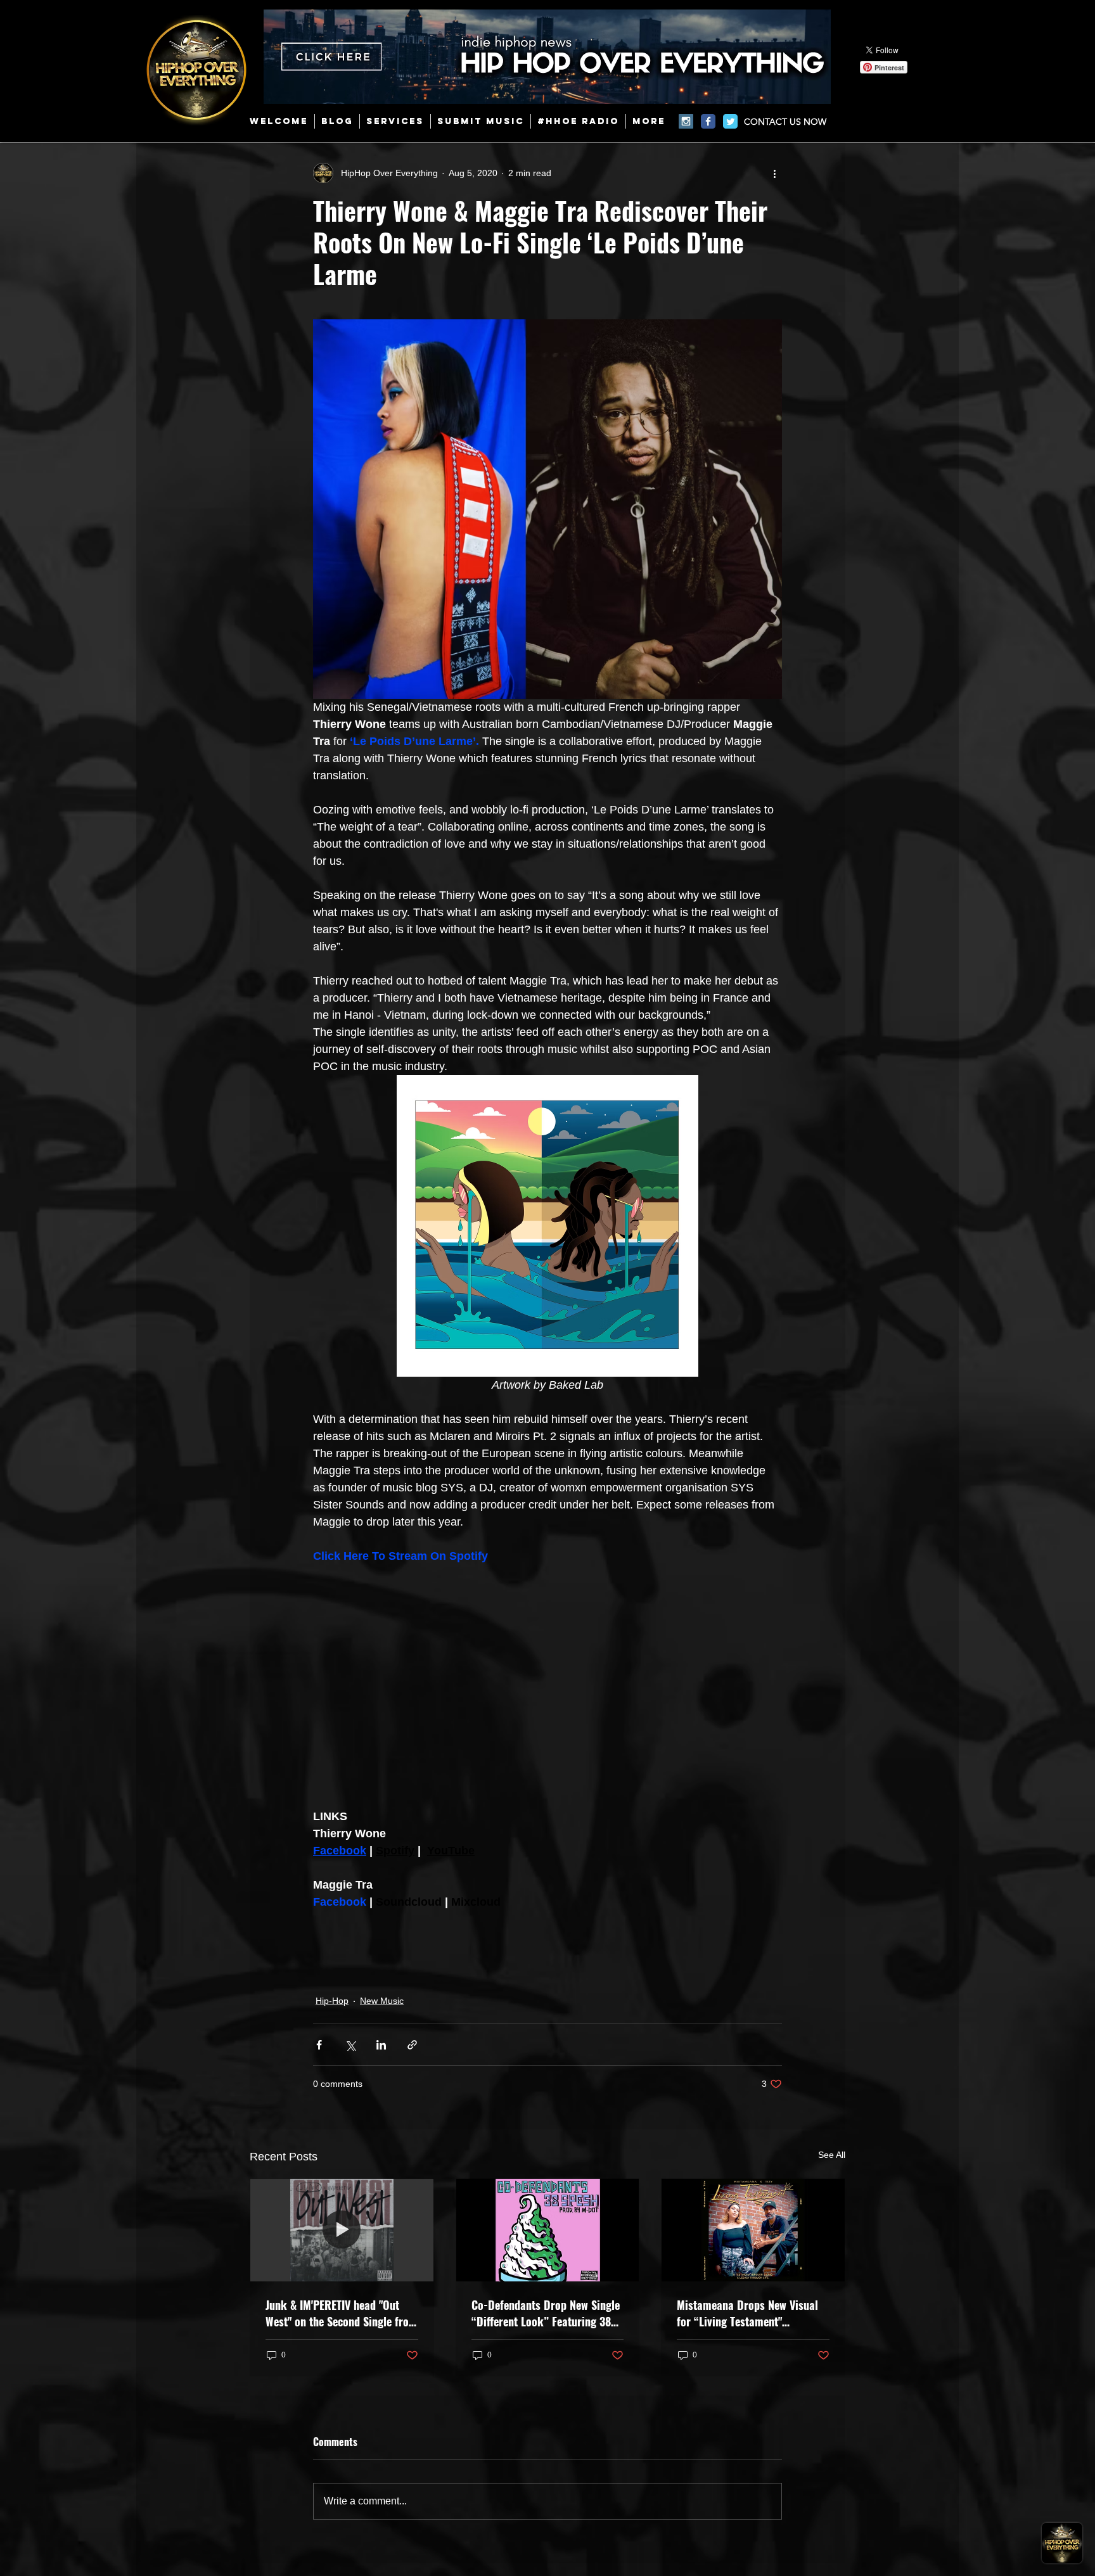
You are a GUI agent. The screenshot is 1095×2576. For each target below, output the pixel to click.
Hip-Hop (332, 2001)
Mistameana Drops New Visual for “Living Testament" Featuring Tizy (747, 2313)
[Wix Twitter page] (730, 121)
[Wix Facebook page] (708, 121)
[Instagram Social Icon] (686, 121)
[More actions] (774, 173)
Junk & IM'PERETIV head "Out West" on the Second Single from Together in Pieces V (342, 2313)
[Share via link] (412, 2045)
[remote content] (547, 1687)
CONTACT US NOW (785, 122)
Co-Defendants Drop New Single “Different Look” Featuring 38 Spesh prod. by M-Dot (546, 2313)
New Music (382, 2001)
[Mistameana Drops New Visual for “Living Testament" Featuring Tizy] (753, 2230)
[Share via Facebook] (319, 2045)
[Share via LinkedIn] (381, 2045)
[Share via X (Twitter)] (350, 2045)
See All (832, 2155)
